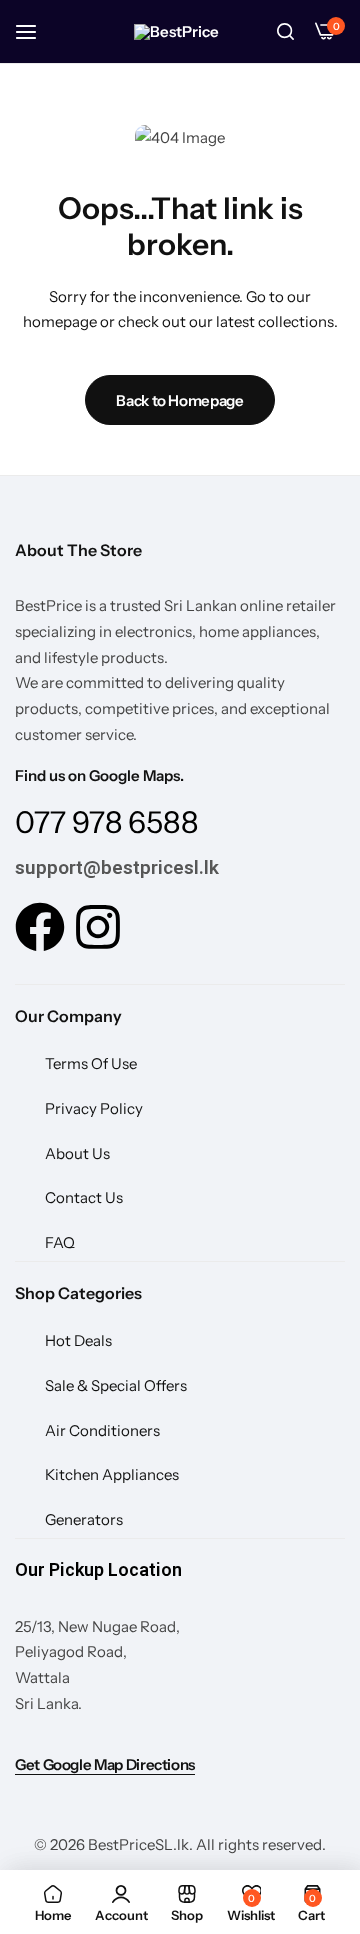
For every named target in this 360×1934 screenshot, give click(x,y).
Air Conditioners (102, 1430)
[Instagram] (98, 927)
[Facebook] (40, 927)
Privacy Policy (94, 1108)
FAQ (60, 1242)
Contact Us (84, 1197)
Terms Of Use (91, 1063)
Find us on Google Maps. (99, 775)
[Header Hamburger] (36, 31)
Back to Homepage (179, 400)
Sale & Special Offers (116, 1385)
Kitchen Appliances (112, 1474)
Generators (84, 1519)
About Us (77, 1153)
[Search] (285, 32)
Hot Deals (78, 1340)
